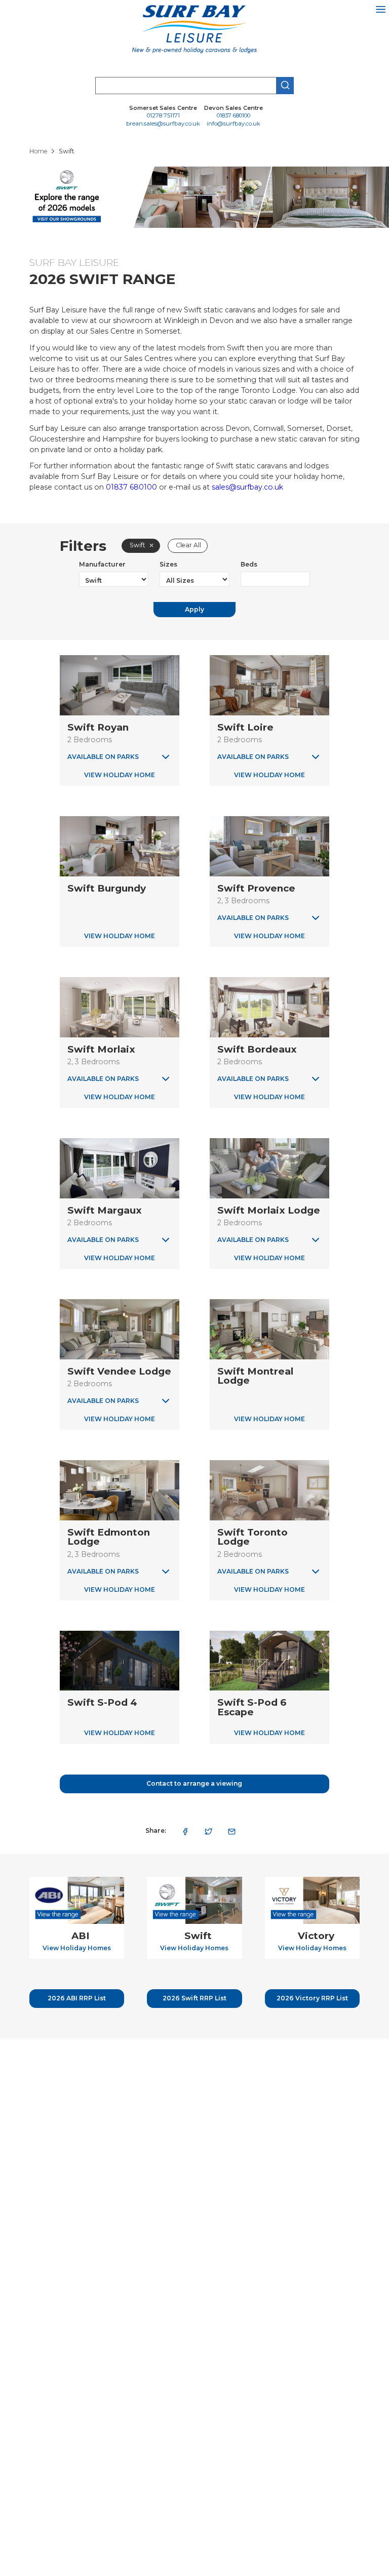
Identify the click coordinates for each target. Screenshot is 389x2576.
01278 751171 (163, 116)
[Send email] (232, 1831)
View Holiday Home (120, 775)
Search (285, 86)
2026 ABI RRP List (77, 1998)
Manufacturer (102, 564)
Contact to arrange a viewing (194, 1783)
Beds (249, 564)
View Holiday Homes (77, 1948)
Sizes (168, 564)
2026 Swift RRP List (194, 1998)
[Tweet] (208, 1831)
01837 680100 (234, 116)
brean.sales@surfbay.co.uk (163, 124)
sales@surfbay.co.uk (247, 487)
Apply (194, 609)
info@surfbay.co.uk (234, 124)
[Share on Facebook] (185, 1831)
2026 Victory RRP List (312, 1998)
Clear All (188, 545)
